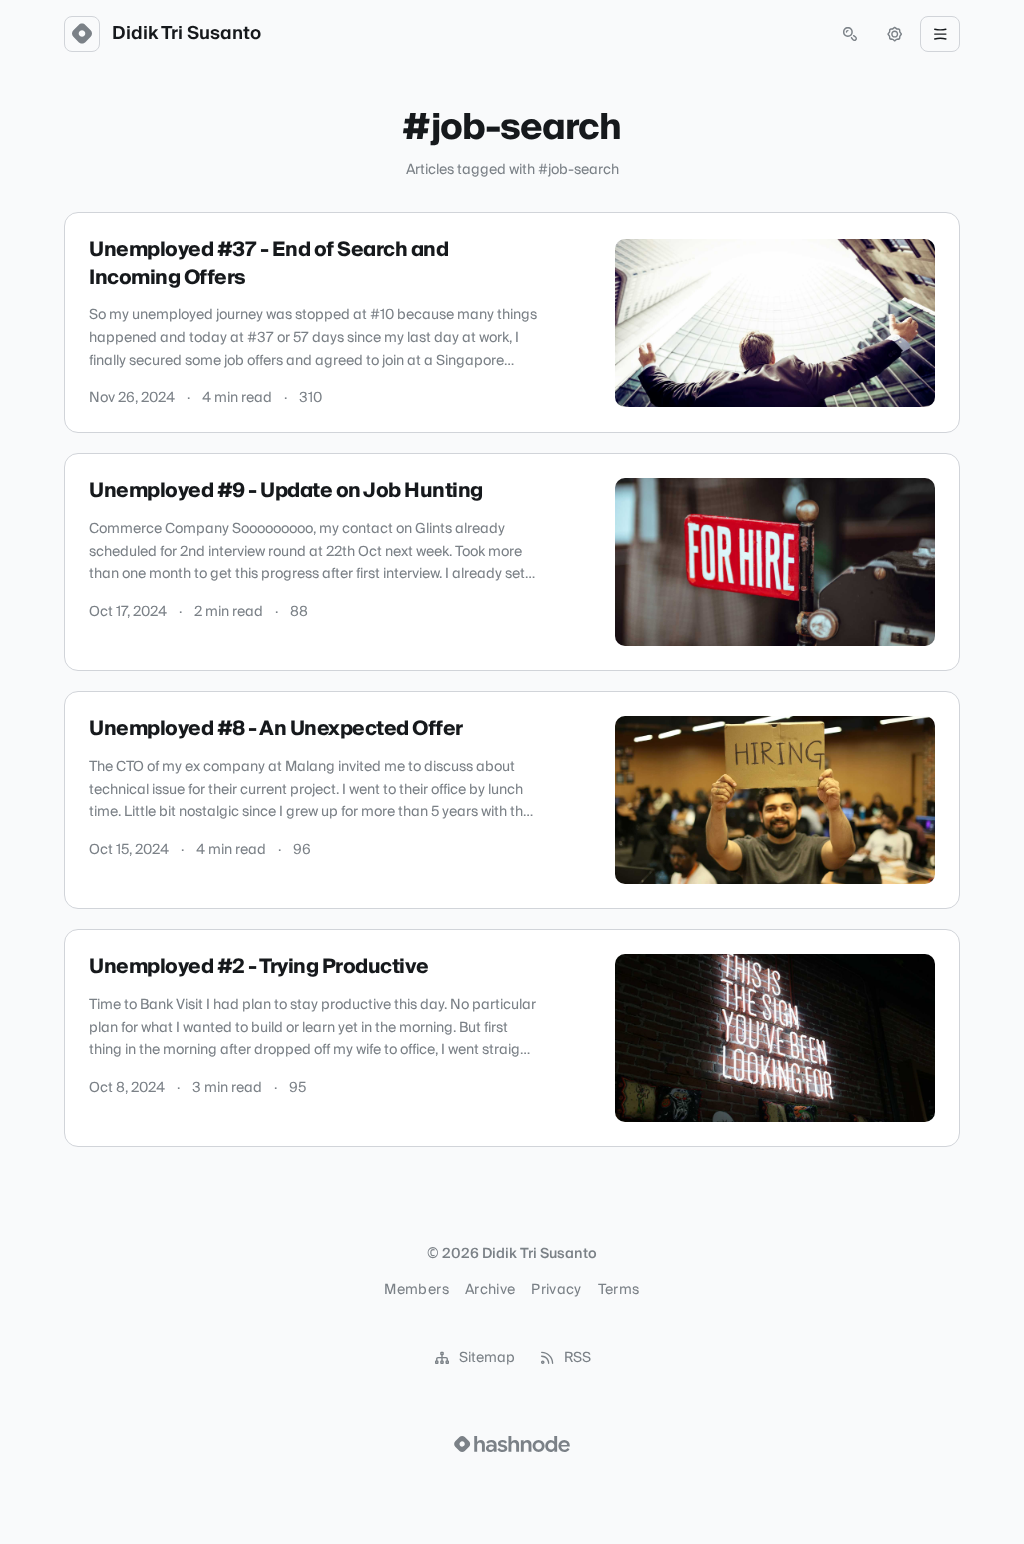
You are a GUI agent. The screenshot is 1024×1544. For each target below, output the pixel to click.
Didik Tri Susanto (186, 34)
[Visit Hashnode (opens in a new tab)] (512, 1444)
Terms (619, 1290)
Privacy (556, 1290)
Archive (490, 1290)
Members (416, 1290)
